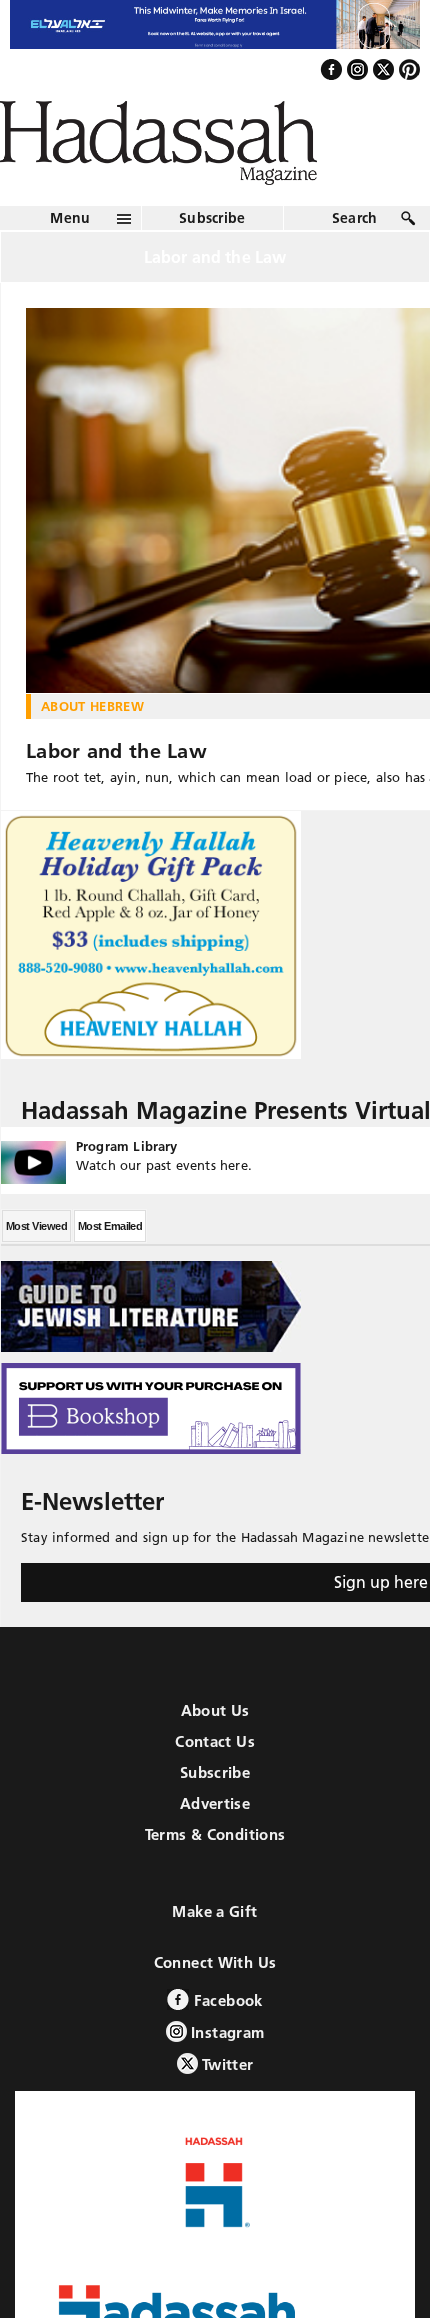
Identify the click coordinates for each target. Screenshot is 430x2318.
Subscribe (212, 251)
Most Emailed (110, 1259)
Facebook (225, 2033)
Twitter (226, 2097)
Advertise (215, 1836)
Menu (70, 251)
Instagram (226, 2065)
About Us (215, 1743)
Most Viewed (36, 1259)
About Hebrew (92, 739)
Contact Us (215, 1774)
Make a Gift (214, 1944)
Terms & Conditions (215, 1867)
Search (355, 251)
